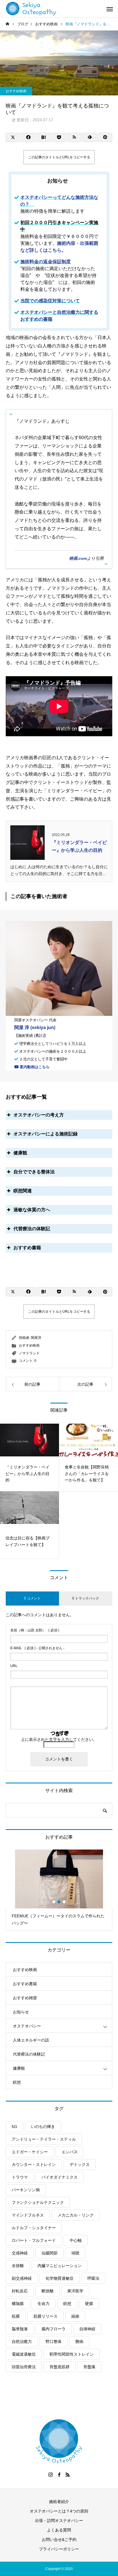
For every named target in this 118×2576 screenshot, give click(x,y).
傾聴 (75, 2253)
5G (14, 2127)
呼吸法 (93, 2278)
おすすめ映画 (16, 91)
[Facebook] (59, 2475)
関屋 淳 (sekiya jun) (35, 1027)
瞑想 (17, 2082)
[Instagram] (50, 2475)
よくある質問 (59, 2530)
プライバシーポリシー (59, 2549)
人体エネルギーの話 (31, 2040)
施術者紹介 (59, 2502)
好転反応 (20, 2291)
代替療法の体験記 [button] (32, 1229)
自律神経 (87, 2329)
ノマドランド (29, 1353)
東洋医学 (75, 2291)
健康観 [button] (20, 1153)
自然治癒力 (22, 2342)
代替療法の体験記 (29, 2054)
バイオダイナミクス (60, 2177)
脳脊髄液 (20, 2329)
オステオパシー (27, 2026)
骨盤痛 (89, 2367)
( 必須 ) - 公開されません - (37, 1648)
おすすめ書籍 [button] (27, 1248)
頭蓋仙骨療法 (24, 2367)
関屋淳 (36, 1338)
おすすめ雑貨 (25, 1998)
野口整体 (54, 2342)
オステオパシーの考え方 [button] (39, 1115)
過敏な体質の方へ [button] (32, 1210)
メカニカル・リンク (76, 2215)
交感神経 (20, 2253)
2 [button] (59, 1902)
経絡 (75, 2316)
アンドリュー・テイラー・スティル (44, 2139)
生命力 (44, 2304)
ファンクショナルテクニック (38, 2202)
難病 (79, 2342)
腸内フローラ (54, 2329)
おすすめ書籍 (25, 1984)
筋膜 (16, 2316)
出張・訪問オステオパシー (59, 2521)
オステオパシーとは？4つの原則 (59, 2511)
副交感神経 (22, 2278)
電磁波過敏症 (24, 2354)
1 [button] (54, 1902)
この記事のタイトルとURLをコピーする (59, 157)
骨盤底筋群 (60, 2367)
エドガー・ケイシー (30, 2152)
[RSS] (68, 2475)
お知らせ (21, 2012)
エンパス (70, 2152)
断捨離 (48, 2291)
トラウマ (20, 2177)
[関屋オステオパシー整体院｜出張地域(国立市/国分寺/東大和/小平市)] (31, 9)
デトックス (80, 2164)
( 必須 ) (35, 1630)
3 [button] (64, 1902)
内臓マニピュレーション (60, 2266)
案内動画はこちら (34, 1067)
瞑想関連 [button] (23, 1191)
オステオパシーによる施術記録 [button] (46, 1134)
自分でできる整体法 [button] (34, 1172)
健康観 (19, 2068)
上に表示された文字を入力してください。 (59, 1739)
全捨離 (18, 2266)
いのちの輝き (43, 2127)
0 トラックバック (86, 1598)
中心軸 (76, 2240)
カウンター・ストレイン (34, 2164)
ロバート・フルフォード (34, 2240)
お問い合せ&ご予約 (59, 2540)
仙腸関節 (50, 2253)
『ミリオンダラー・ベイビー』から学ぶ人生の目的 (79, 846)
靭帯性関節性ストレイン (72, 2354)
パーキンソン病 (26, 2190)
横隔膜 (18, 2304)
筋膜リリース (46, 2316)
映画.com (78, 558)
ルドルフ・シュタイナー (34, 2228)
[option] (59, 1890)
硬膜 (89, 2304)
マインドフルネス (28, 2215)
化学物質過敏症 (60, 2278)
